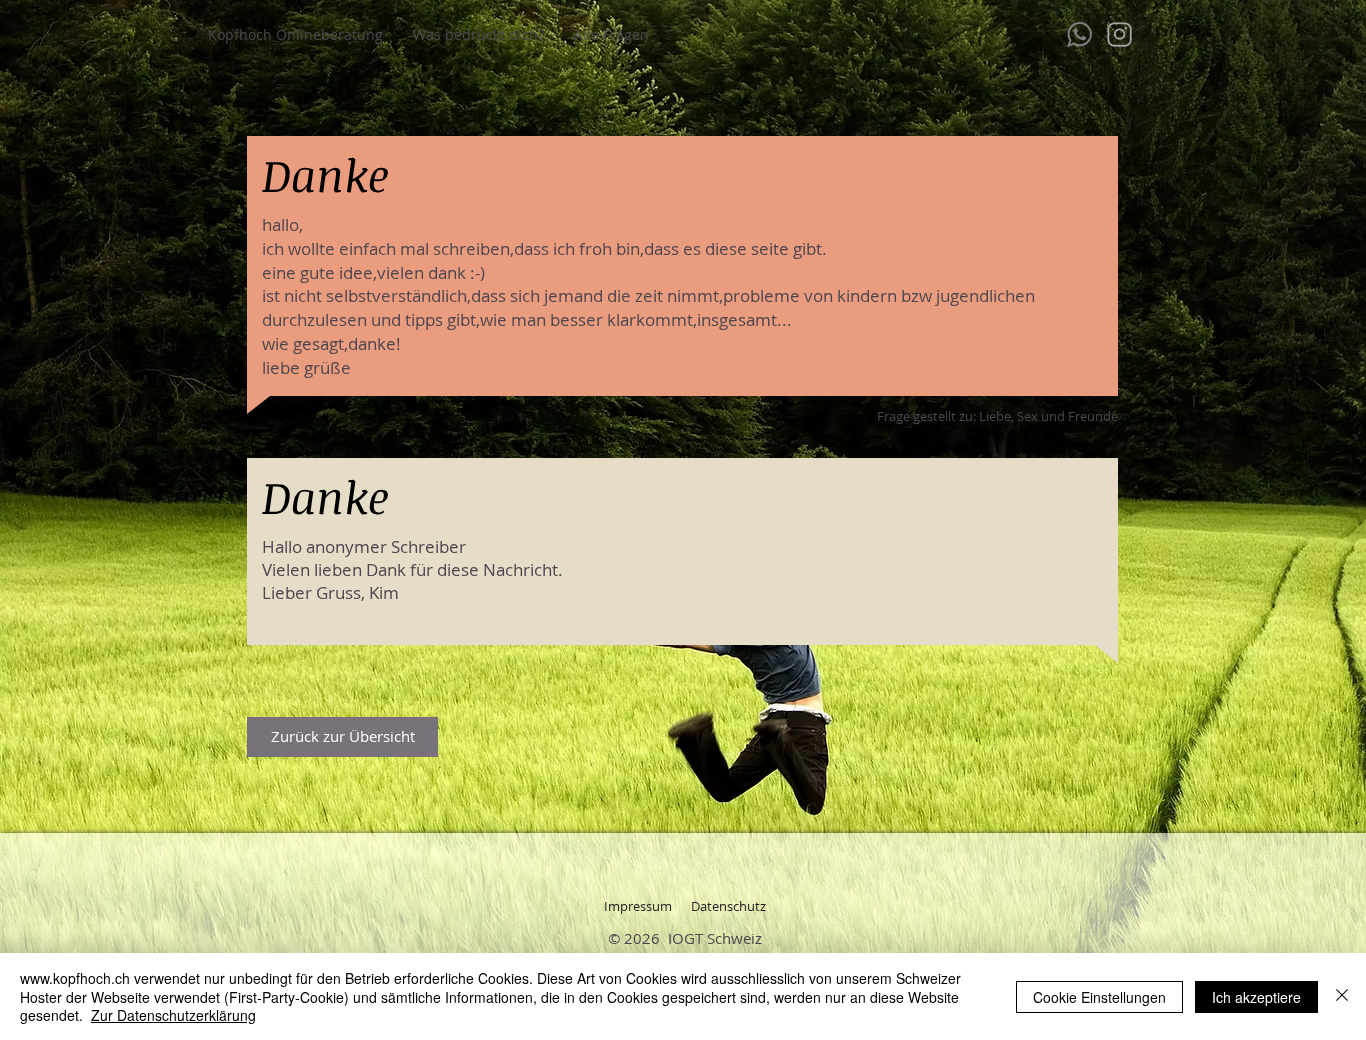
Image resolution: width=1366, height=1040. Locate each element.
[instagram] (1119, 34)
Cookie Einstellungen (1099, 997)
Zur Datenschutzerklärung (173, 1015)
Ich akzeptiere (1256, 997)
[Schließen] (1342, 996)
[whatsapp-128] (1079, 34)
